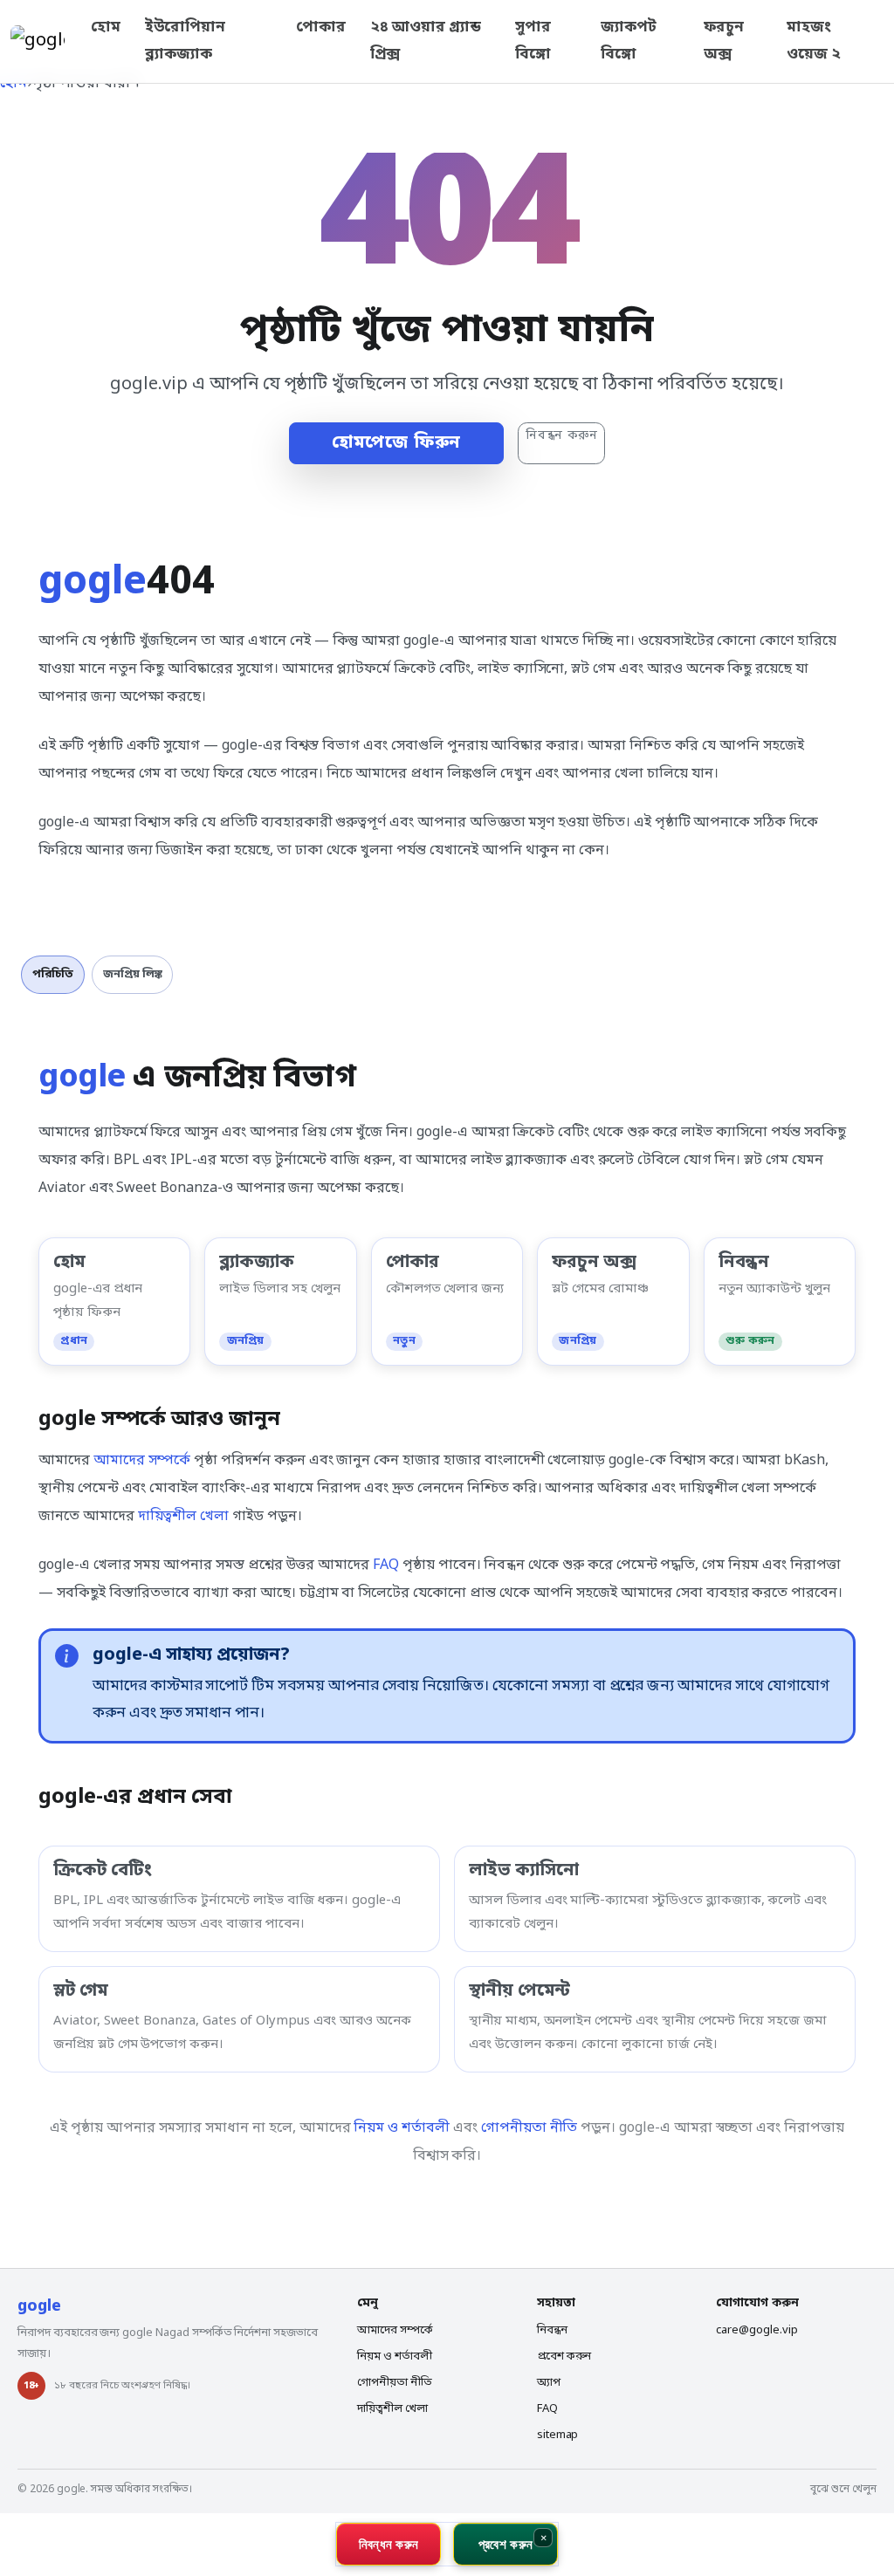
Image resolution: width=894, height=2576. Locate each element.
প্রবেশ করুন (564, 2357)
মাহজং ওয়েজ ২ (814, 41)
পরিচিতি (53, 974)
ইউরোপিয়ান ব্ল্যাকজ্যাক (185, 41)
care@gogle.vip (756, 2330)
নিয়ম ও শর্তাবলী (402, 2128)
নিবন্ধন (552, 2330)
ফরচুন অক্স (724, 41)
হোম (106, 27)
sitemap (558, 2435)
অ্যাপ (549, 2383)
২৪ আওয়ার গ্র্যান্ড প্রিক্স (425, 41)
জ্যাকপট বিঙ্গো (629, 41)
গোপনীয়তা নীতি (530, 2128)
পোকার (321, 27)
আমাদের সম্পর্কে (142, 1461)
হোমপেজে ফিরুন (396, 443)
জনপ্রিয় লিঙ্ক (133, 974)
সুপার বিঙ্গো (533, 41)
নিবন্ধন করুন (561, 436)
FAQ (386, 1565)
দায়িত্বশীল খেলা (184, 1517)
